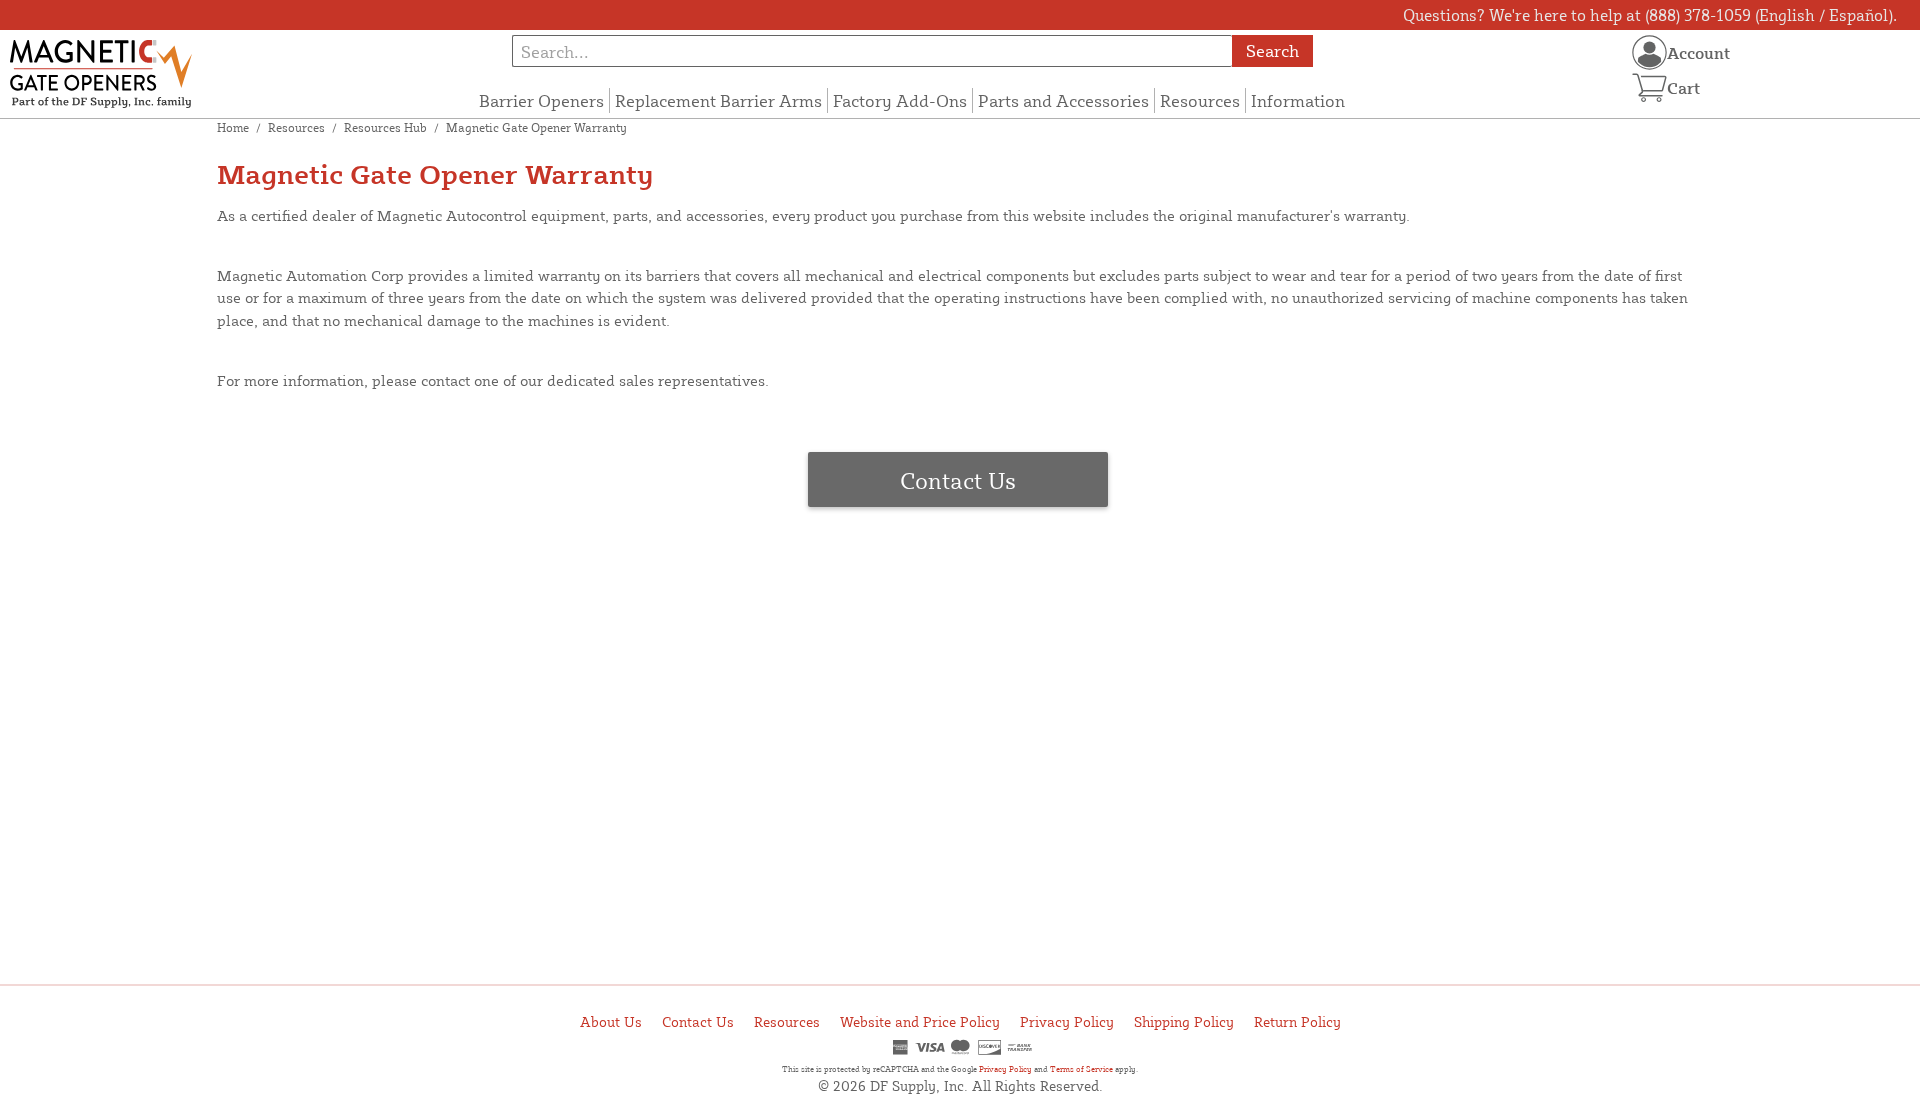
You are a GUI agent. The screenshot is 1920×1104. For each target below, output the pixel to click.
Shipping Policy (1184, 1021)
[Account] (1649, 52)
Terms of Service (1081, 1069)
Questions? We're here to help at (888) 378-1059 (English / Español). (1650, 15)
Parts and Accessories (1063, 100)
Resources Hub (385, 127)
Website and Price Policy (920, 1021)
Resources (1200, 100)
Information (1298, 100)
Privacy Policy (1067, 1021)
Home (233, 127)
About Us (611, 1021)
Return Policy (1297, 1021)
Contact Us (958, 480)
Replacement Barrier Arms (718, 100)
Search (1272, 50)
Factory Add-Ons (900, 100)
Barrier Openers (541, 100)
